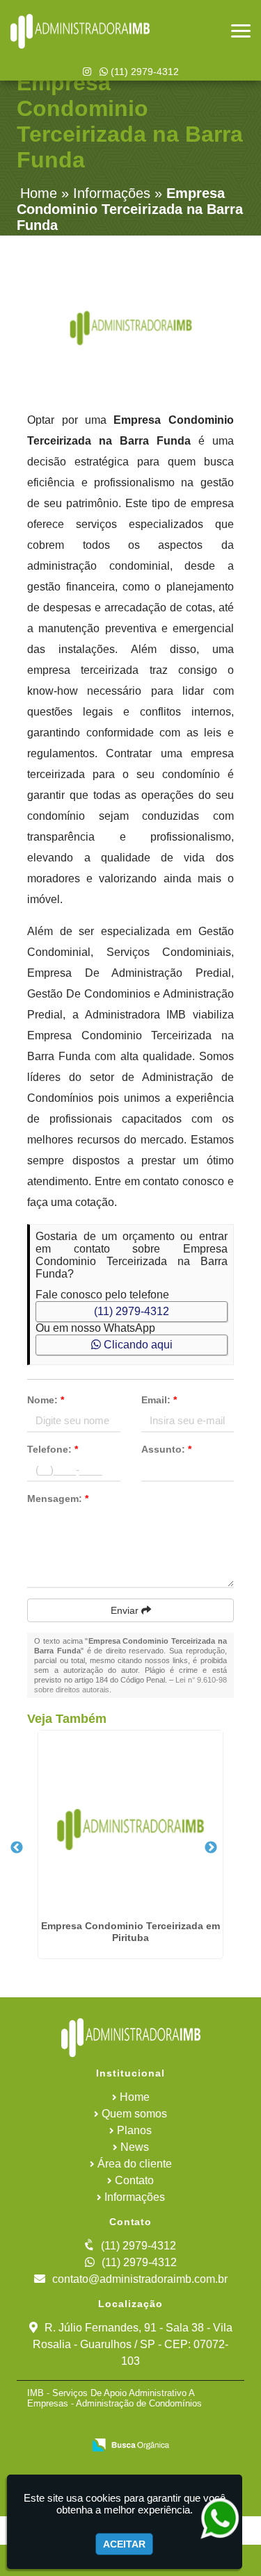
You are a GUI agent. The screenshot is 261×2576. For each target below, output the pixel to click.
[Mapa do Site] (58, 2426)
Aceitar (124, 2544)
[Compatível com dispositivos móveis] (195, 2426)
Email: (159, 1400)
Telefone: (53, 1449)
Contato (134, 2180)
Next (211, 1848)
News (135, 2147)
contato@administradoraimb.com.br (140, 2279)
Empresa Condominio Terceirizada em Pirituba (130, 1932)
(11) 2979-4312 (143, 72)
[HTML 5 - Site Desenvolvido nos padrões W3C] (99, 2426)
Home (135, 2097)
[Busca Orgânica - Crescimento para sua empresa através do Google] (130, 2444)
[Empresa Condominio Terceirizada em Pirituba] (130, 1823)
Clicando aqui (137, 1345)
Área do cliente (135, 2164)
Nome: (46, 1400)
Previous (17, 1848)
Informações (135, 2197)
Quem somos (134, 2114)
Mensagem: (58, 1498)
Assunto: (166, 1449)
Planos (134, 2130)
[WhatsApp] (215, 2519)
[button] (241, 31)
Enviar (126, 1610)
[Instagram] (87, 72)
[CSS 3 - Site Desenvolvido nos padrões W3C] (147, 2426)
